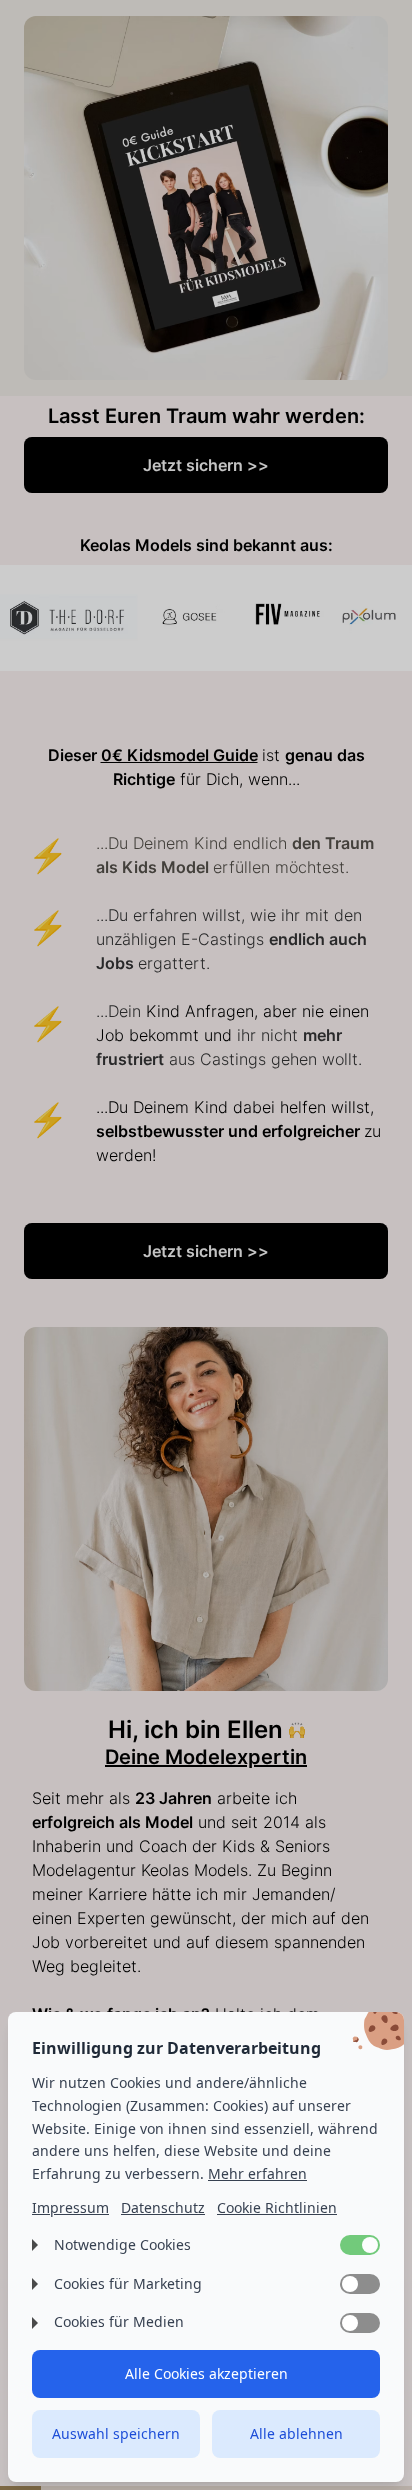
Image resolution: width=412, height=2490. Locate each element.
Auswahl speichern (116, 2433)
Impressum (70, 2207)
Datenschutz (163, 2207)
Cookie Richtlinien (277, 2207)
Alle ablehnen (296, 2433)
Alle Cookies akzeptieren (206, 2373)
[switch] (360, 2245)
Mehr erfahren (257, 2173)
